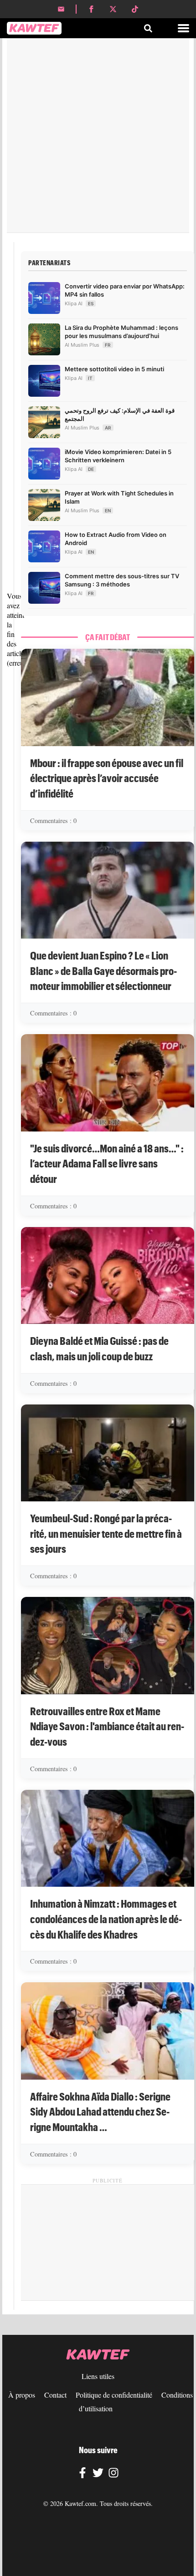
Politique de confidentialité (114, 2395)
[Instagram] (113, 2474)
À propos (22, 2395)
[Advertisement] (98, 135)
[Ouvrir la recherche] (148, 28)
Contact (55, 2395)
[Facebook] (83, 2474)
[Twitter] (98, 2474)
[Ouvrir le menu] (183, 28)
